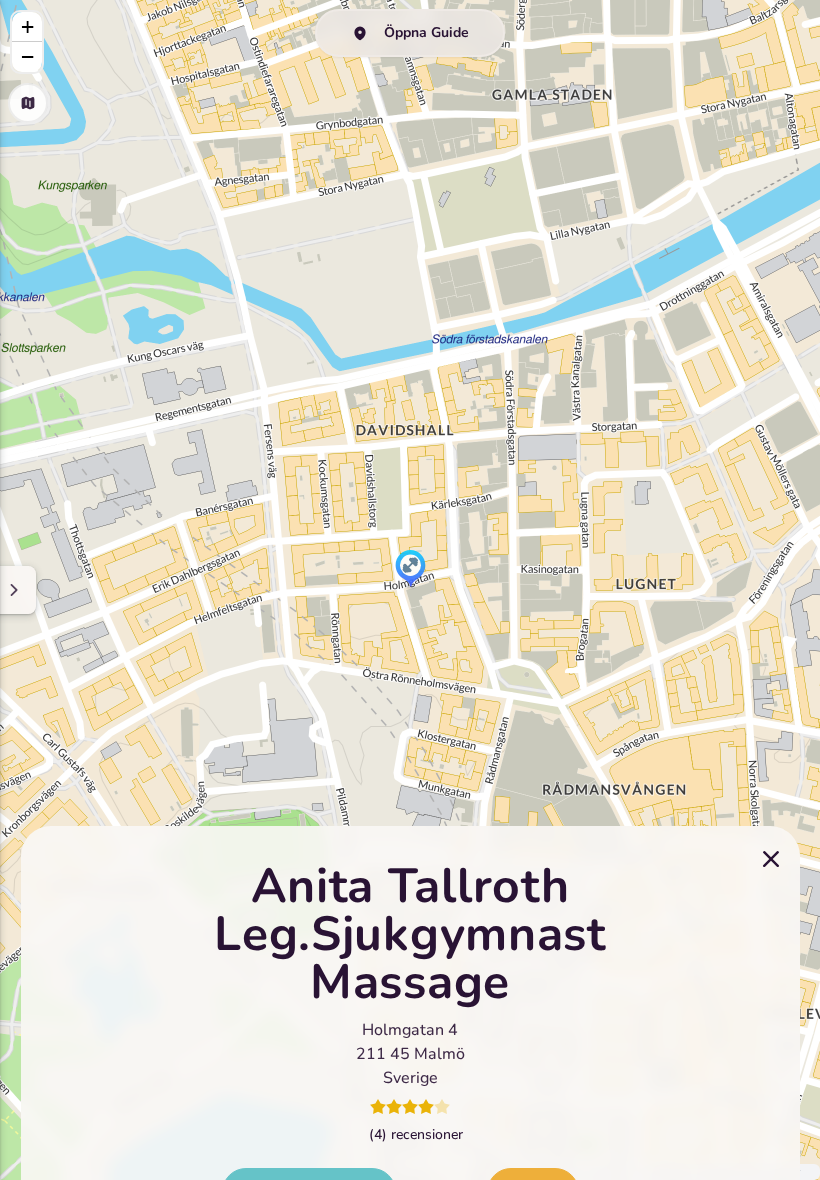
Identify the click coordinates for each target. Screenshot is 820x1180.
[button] (410, 570)
